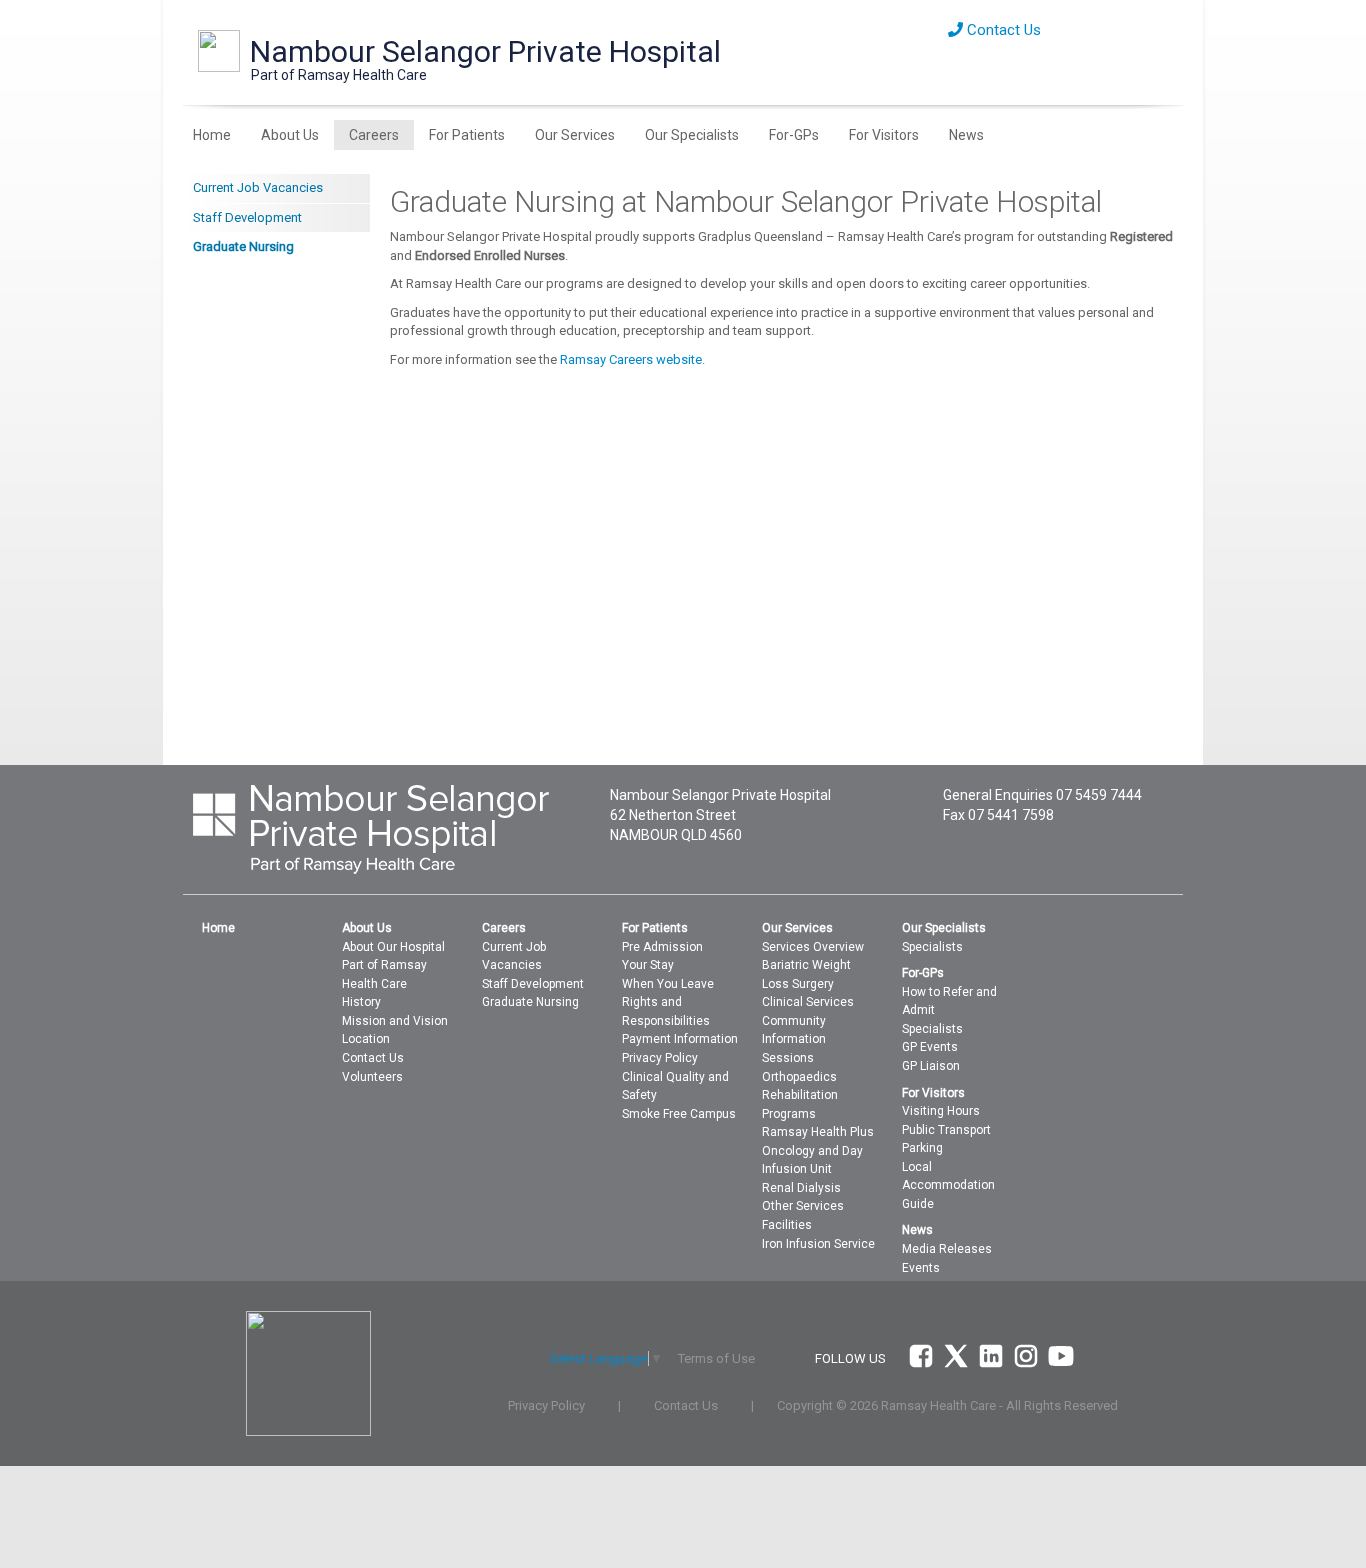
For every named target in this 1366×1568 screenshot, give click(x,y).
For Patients (467, 135)
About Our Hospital (393, 947)
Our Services (575, 135)
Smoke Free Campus (679, 1114)
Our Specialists (692, 135)
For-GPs (794, 135)
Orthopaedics (799, 1077)
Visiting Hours (941, 1111)
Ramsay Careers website (631, 359)
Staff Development (247, 217)
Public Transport (946, 1130)
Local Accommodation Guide (948, 1185)
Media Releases (947, 1249)
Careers (374, 135)
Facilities (787, 1225)
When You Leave (668, 984)
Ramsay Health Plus (818, 1132)
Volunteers (372, 1077)
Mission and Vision (395, 1021)
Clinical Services (808, 1002)
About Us (290, 135)
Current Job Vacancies (258, 187)
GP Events (930, 1047)
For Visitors (884, 135)
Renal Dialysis (801, 1188)
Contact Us (1002, 30)
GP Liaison (931, 1066)
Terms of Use (716, 1358)
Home (212, 135)
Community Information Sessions (794, 1039)
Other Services (803, 1206)
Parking (922, 1148)
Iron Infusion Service (818, 1244)
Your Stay (648, 965)
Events (921, 1268)
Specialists (932, 947)
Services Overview (813, 947)
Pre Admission (662, 947)
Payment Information (680, 1039)
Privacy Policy (660, 1058)
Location (366, 1039)
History (361, 1002)
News (966, 135)
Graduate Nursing (243, 246)
